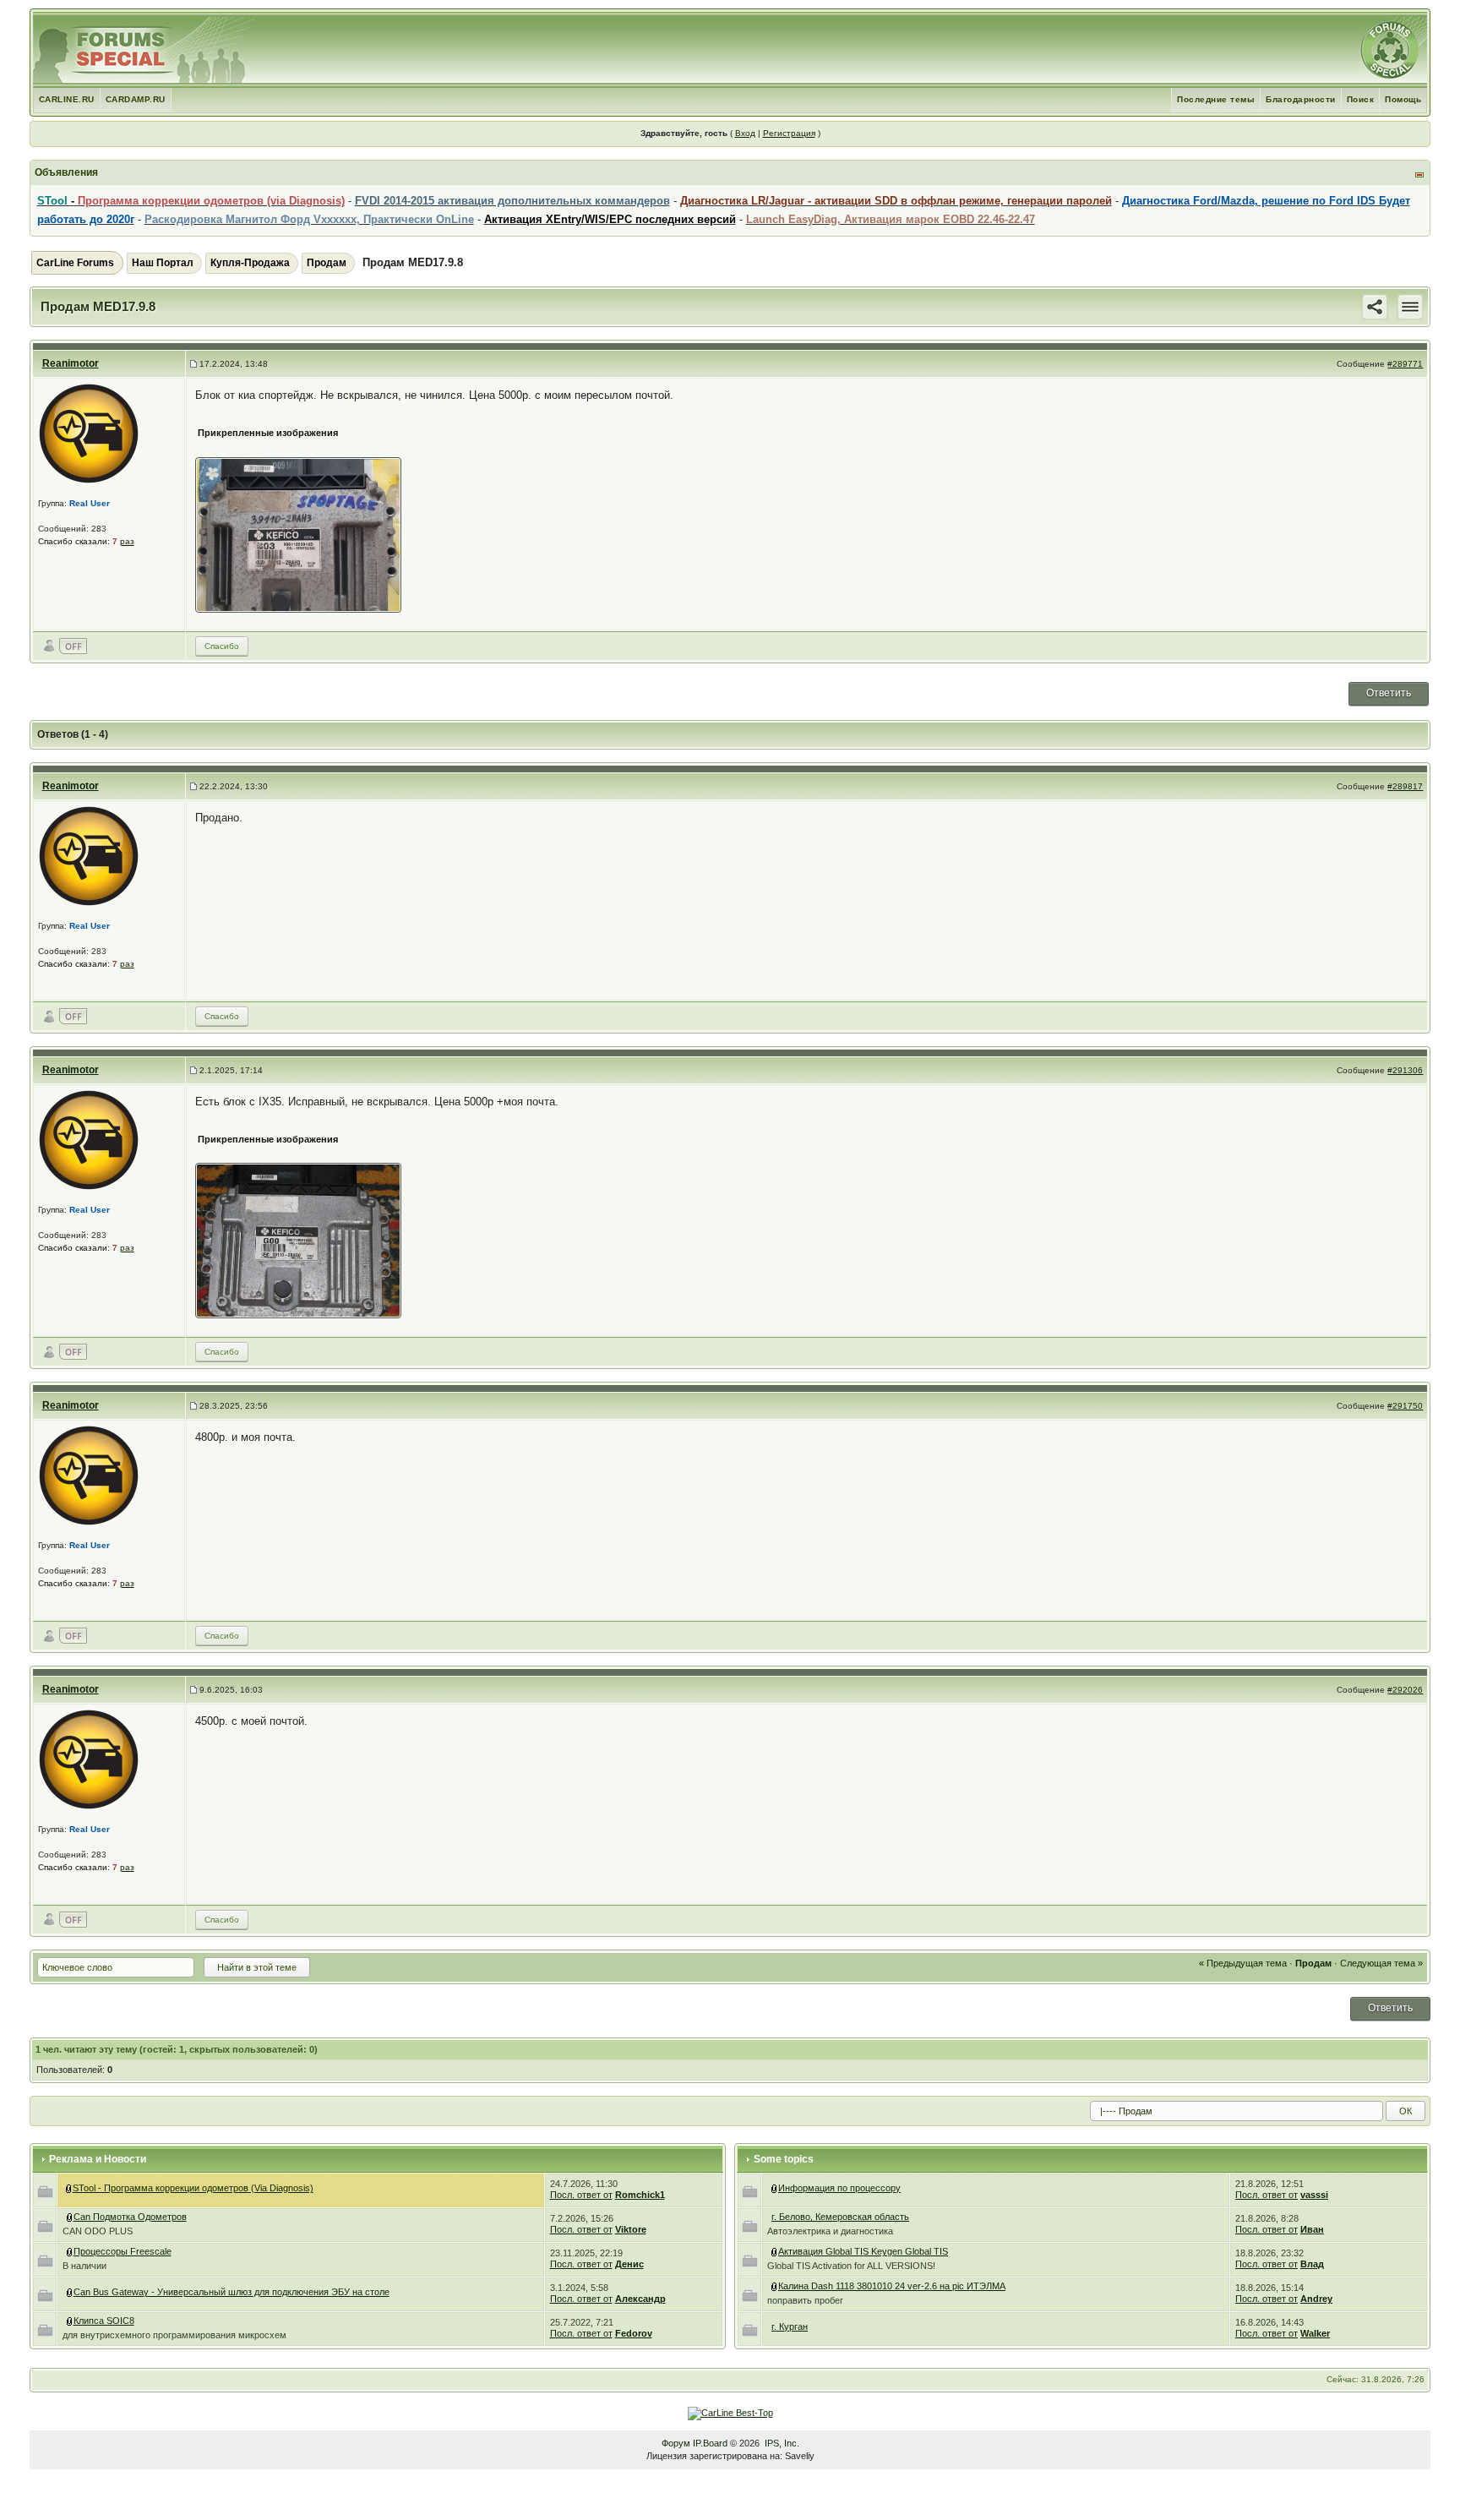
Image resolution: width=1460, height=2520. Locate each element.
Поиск (1361, 99)
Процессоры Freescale (123, 2251)
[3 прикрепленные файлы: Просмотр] (70, 2251)
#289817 (1405, 786)
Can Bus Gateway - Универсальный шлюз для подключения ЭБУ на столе (232, 2292)
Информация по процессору (839, 2188)
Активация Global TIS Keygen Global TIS (863, 2251)
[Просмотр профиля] (89, 433)
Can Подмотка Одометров (130, 2217)
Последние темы (1216, 99)
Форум (676, 2443)
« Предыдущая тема (1243, 1963)
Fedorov (634, 2333)
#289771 (1405, 364)
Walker (1315, 2333)
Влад (1312, 2264)
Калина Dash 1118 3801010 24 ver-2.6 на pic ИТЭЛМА (892, 2286)
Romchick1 (640, 2195)
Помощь (1403, 99)
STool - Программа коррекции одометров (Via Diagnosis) (193, 2188)
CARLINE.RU (67, 99)
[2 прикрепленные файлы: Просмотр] (775, 2286)
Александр (640, 2299)
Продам (327, 263)
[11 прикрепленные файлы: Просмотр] (70, 2292)
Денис (629, 2264)
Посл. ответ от (581, 2195)
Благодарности (1301, 99)
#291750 (1405, 1406)
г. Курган (790, 2326)
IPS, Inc (781, 2443)
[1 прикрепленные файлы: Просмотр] (70, 2321)
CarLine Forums (75, 263)
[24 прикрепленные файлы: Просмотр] (775, 2251)
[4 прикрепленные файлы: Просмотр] (70, 2217)
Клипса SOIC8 (104, 2321)
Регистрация (789, 133)
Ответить (1389, 693)
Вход (745, 133)
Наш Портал (163, 263)
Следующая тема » (1381, 1963)
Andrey (1316, 2299)
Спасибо (222, 646)
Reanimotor (71, 363)
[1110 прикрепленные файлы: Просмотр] (69, 2188)
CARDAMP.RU (136, 99)
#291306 (1405, 1070)
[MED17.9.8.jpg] (307, 534)
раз (127, 541)
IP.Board (710, 2443)
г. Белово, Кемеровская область (840, 2217)
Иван (1312, 2229)
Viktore (631, 2229)
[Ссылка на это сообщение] (1375, 306)
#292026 (1405, 1690)
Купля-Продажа (250, 263)
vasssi (1314, 2195)
